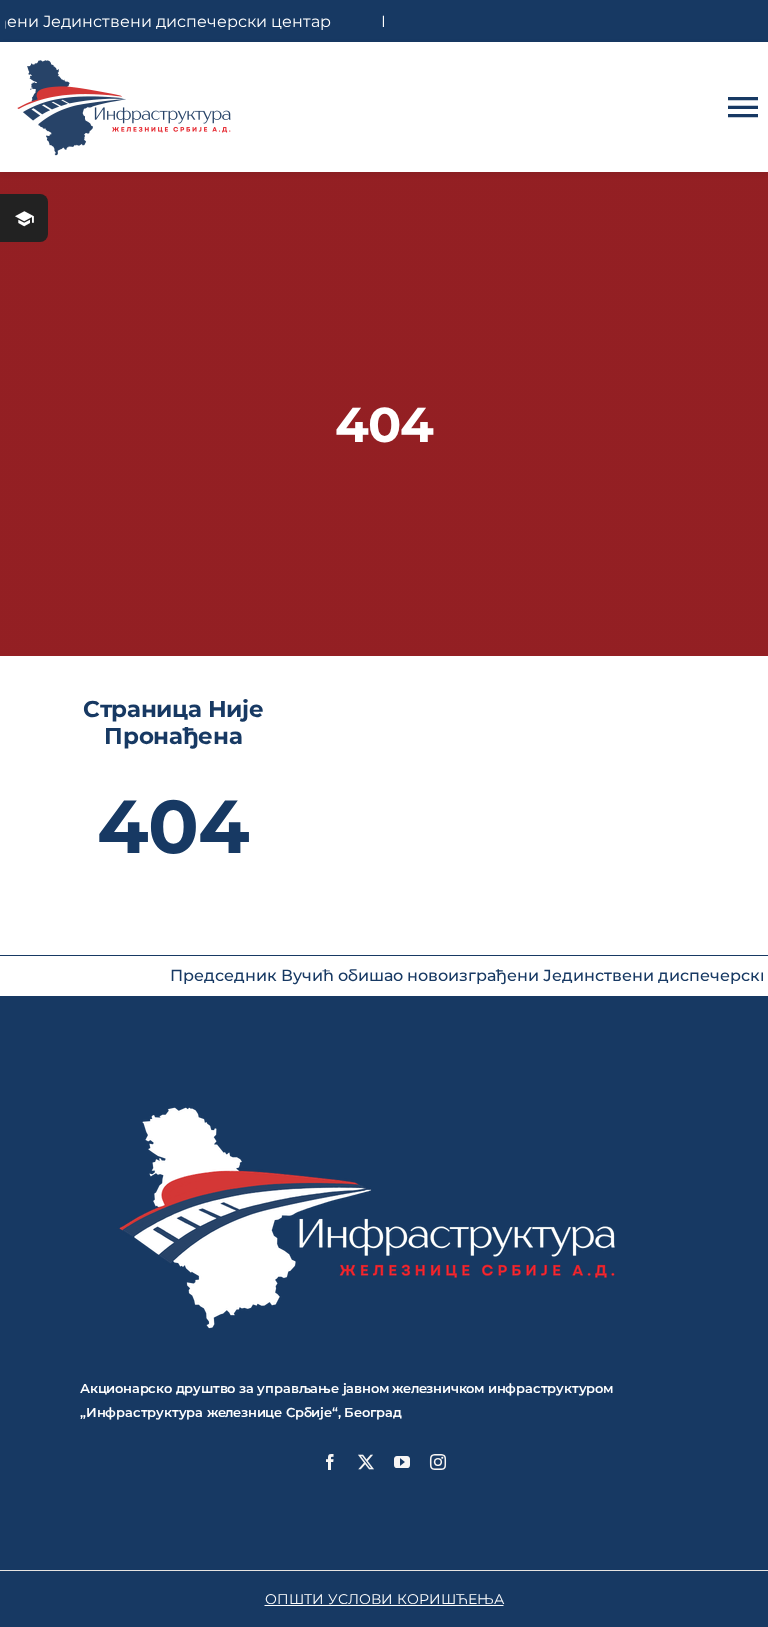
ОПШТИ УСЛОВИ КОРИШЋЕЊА (384, 1599)
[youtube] (402, 1462)
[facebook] (330, 1462)
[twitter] (366, 1462)
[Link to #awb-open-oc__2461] (24, 218)
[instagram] (438, 1462)
